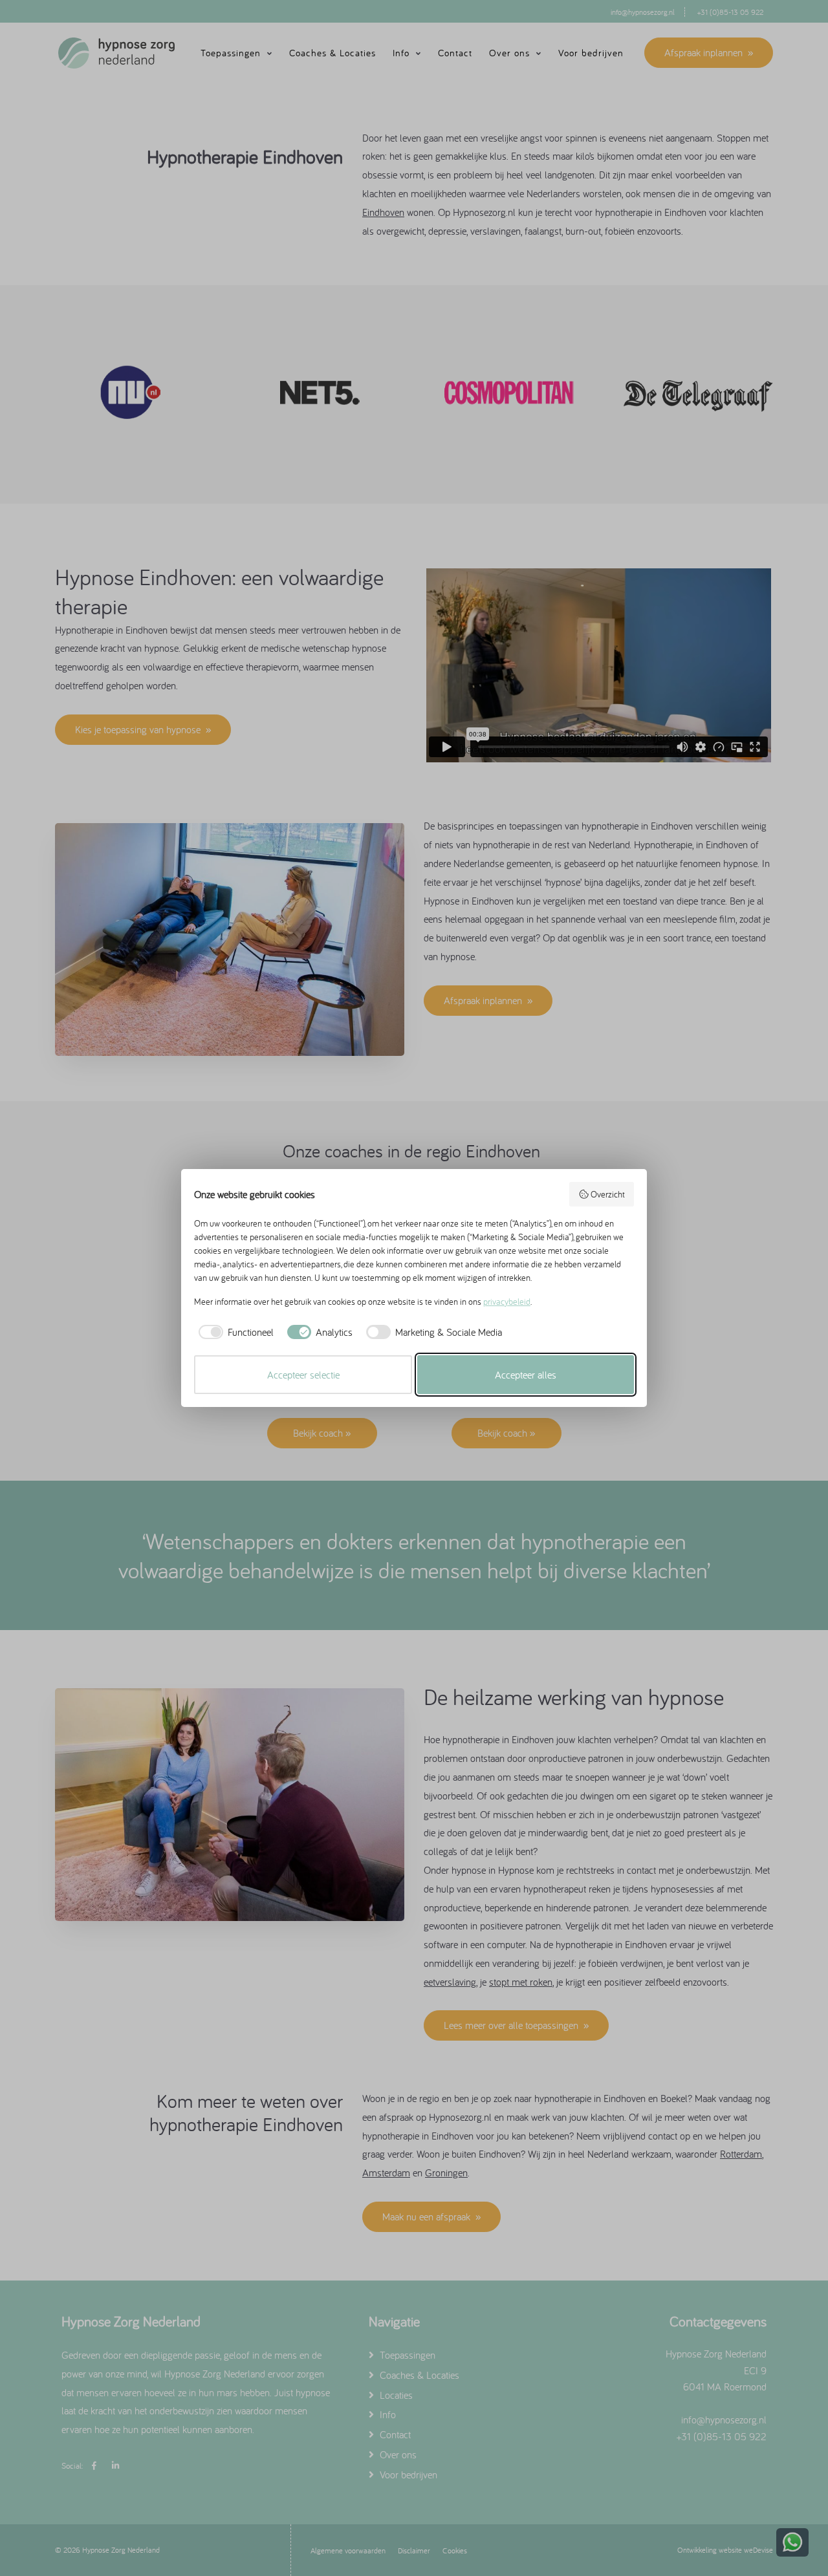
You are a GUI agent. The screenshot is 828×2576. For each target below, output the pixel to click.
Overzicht (608, 1194)
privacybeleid (507, 1302)
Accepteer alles (526, 1375)
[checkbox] (234, 1332)
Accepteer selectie (303, 1375)
